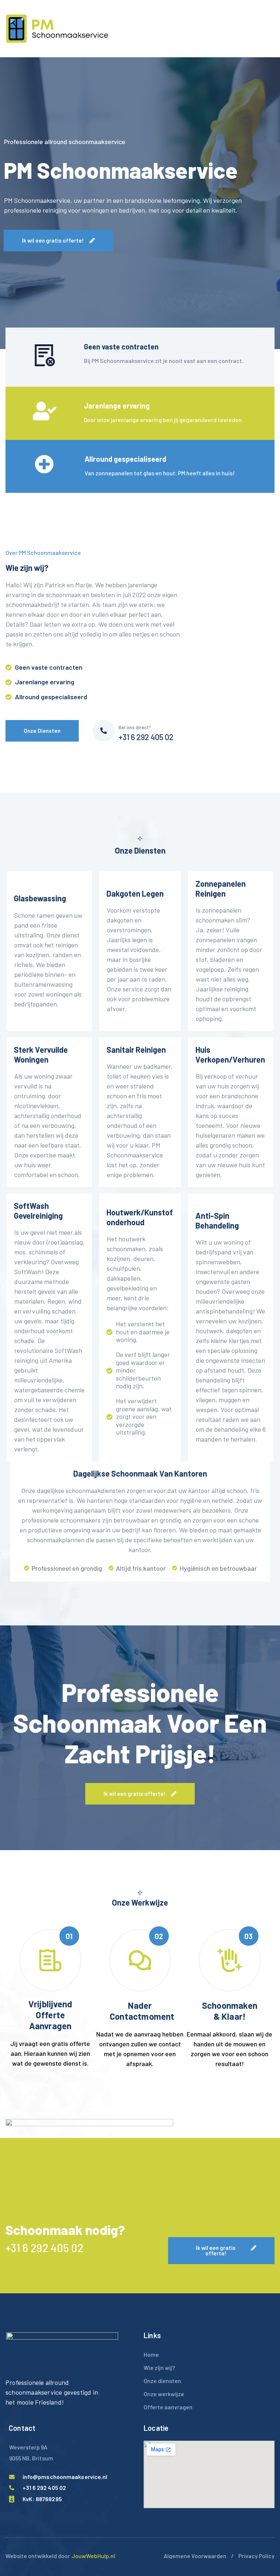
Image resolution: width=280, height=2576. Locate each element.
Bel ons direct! (135, 727)
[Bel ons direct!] (104, 731)
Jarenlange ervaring (117, 406)
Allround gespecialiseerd (125, 459)
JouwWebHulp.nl (93, 2556)
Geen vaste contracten (121, 347)
